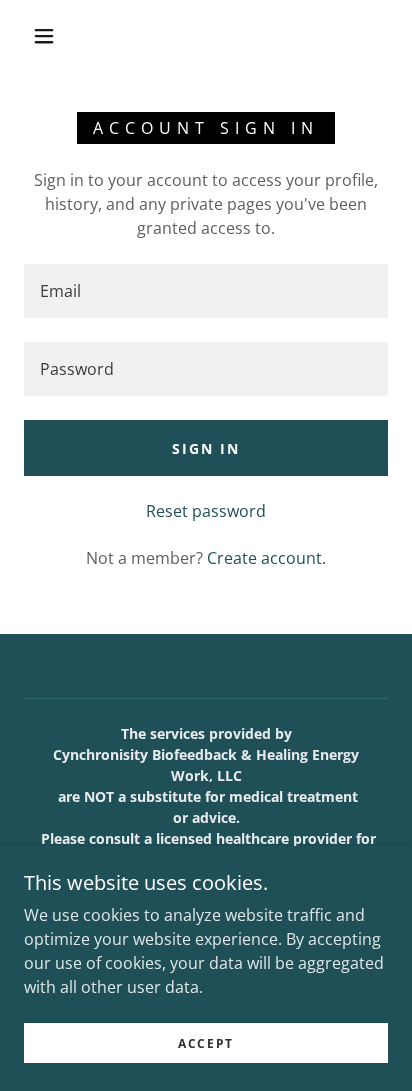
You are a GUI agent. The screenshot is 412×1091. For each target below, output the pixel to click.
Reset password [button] (206, 511)
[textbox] (206, 291)
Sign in (206, 448)
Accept (206, 1043)
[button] (44, 36)
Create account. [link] (266, 558)
